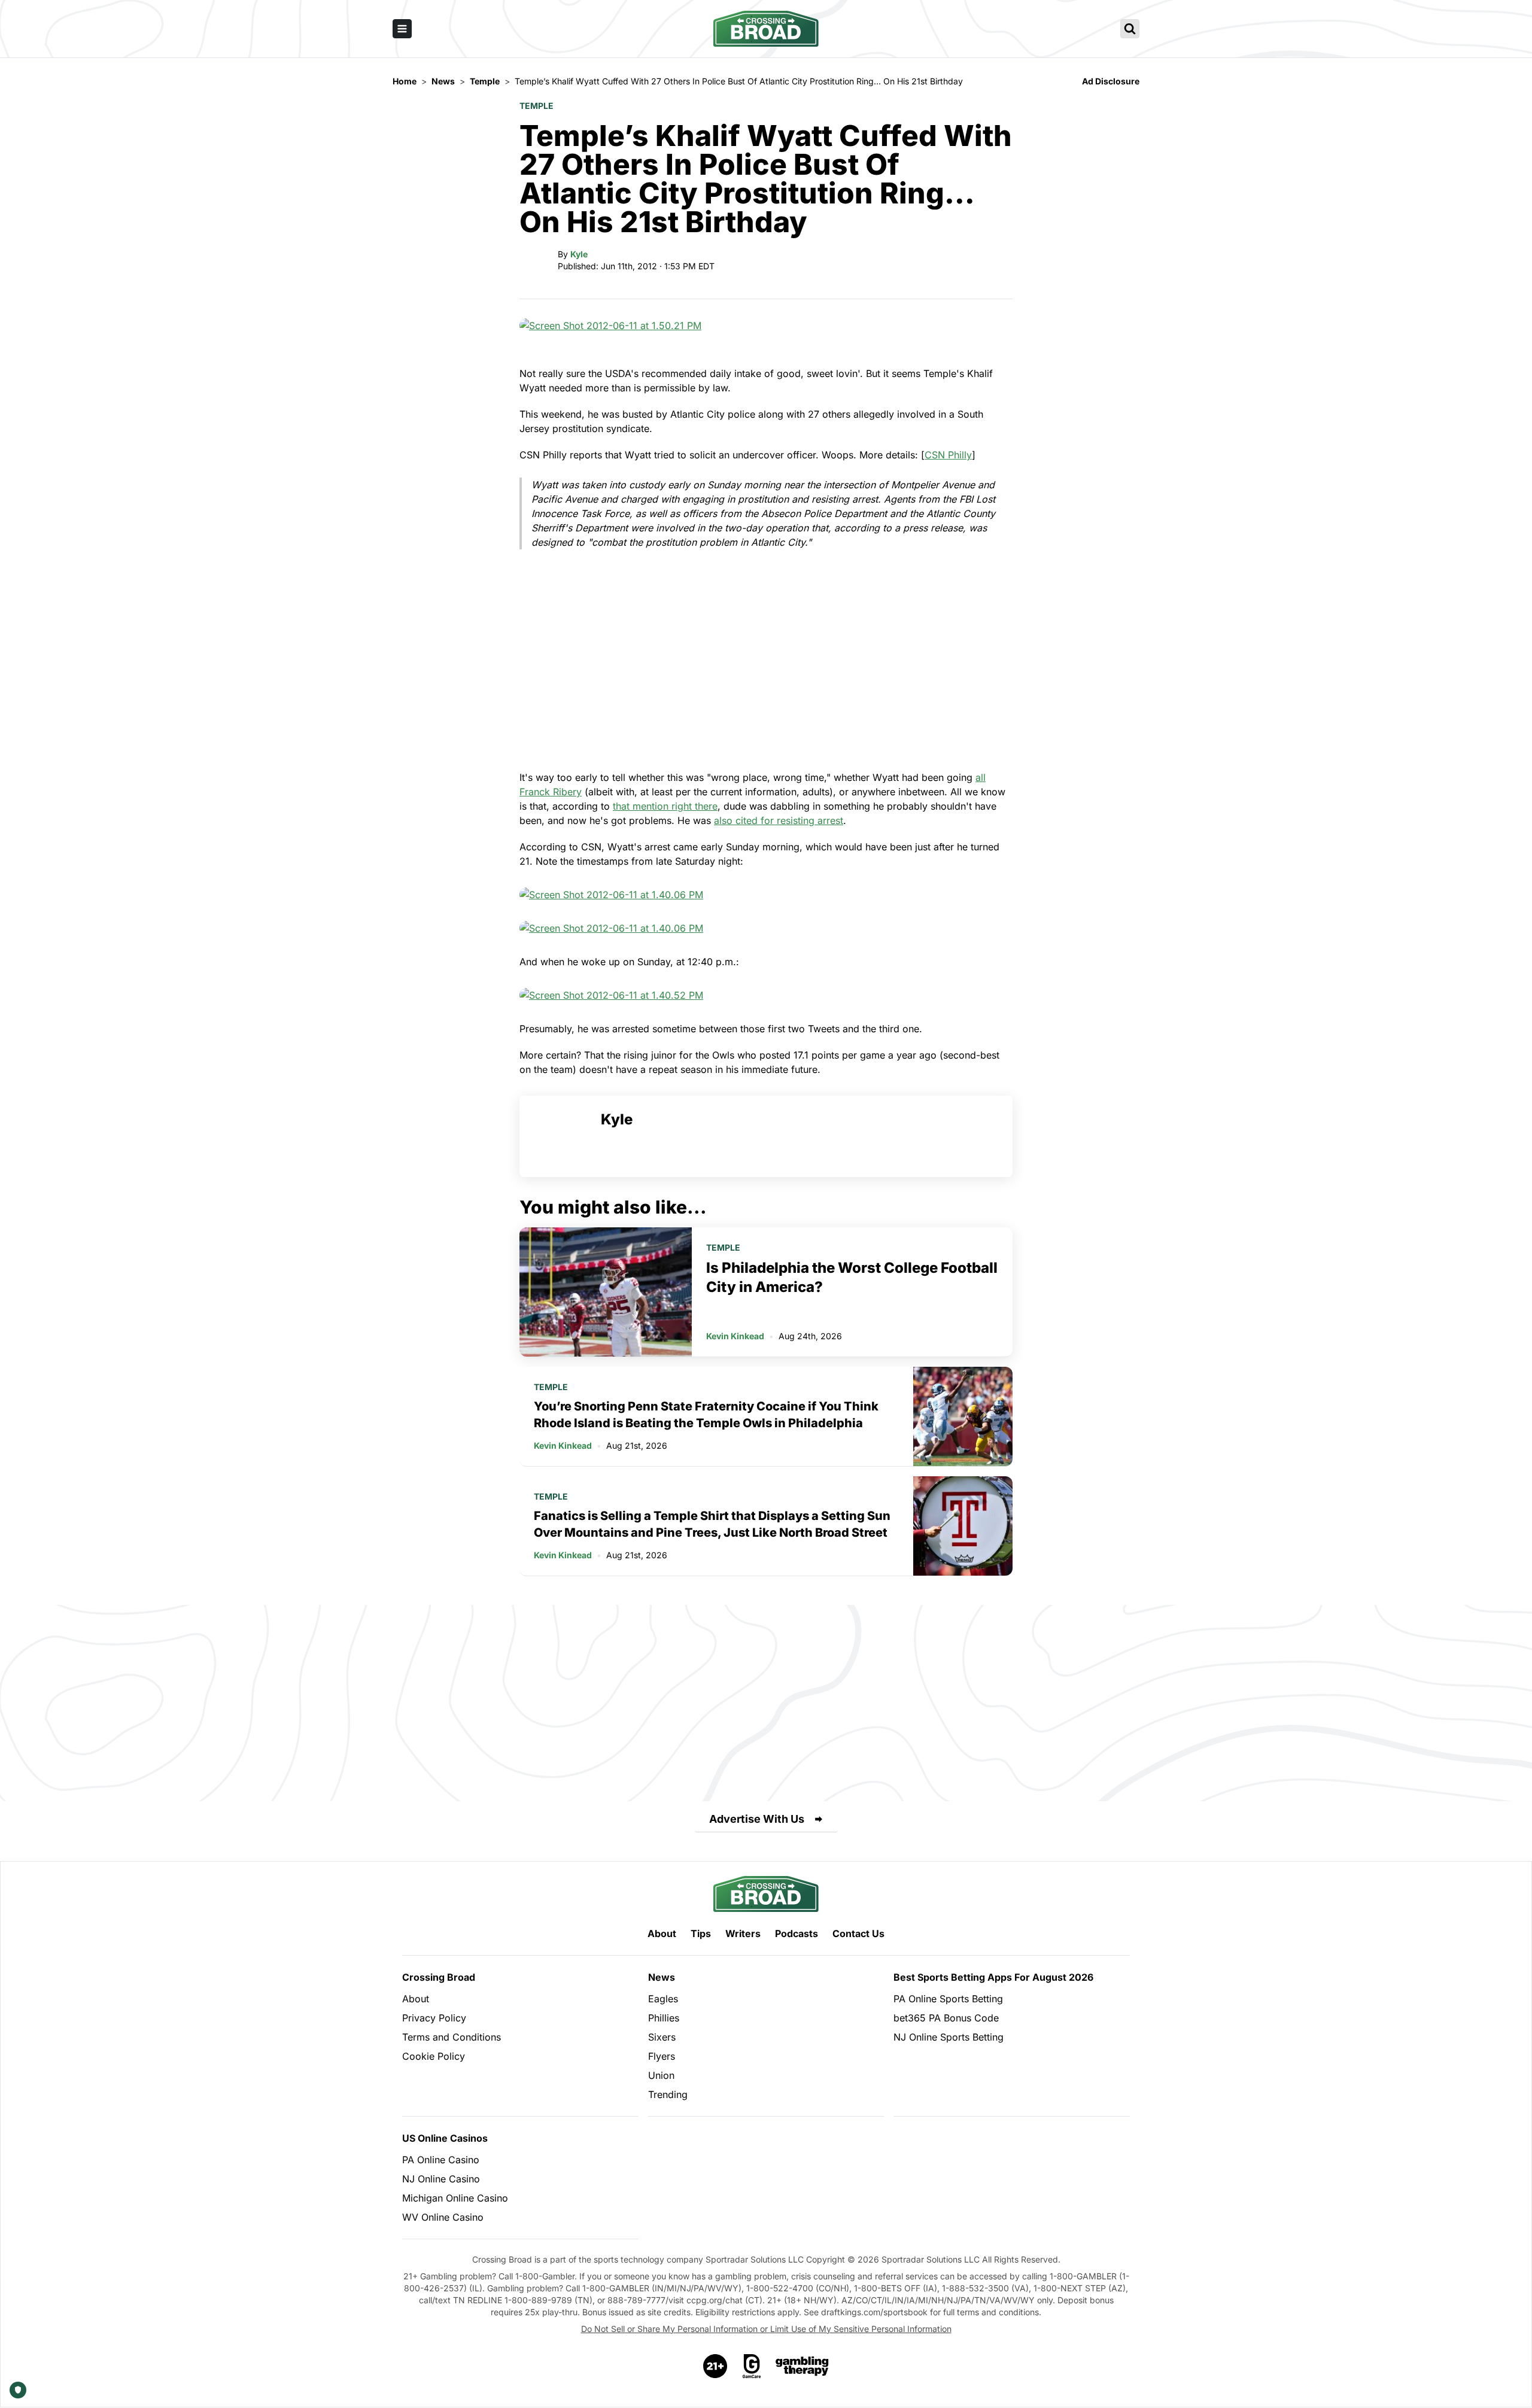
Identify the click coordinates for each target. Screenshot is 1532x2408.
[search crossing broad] (1130, 29)
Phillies (664, 2018)
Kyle (579, 254)
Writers (743, 1933)
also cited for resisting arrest (779, 820)
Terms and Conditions (452, 2037)
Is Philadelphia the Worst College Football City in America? (852, 1277)
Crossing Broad (439, 1977)
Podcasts (797, 1933)
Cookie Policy (434, 2056)
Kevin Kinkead (735, 1336)
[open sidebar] (402, 29)
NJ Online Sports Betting (949, 2037)
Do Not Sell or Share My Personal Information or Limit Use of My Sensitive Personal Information (766, 2329)
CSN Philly (948, 455)
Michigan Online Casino (455, 2198)
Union (661, 2075)
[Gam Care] (752, 2366)
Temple (536, 106)
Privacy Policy (434, 2018)
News (662, 1977)
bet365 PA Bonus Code (946, 2018)
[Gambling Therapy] (802, 2366)
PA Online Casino (441, 2160)
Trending (668, 2094)
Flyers (662, 2056)
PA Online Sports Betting (948, 1999)
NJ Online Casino (441, 2179)
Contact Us (858, 1933)
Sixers (662, 2037)
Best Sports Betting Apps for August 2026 (993, 1977)
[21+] (716, 2366)
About (662, 1933)
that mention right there (665, 806)
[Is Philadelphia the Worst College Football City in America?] (606, 1292)
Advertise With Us (757, 1819)
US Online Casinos (445, 2138)
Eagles (663, 1999)
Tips (701, 1933)
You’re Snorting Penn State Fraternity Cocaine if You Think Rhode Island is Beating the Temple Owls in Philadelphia (706, 1415)
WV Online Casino (443, 2217)
